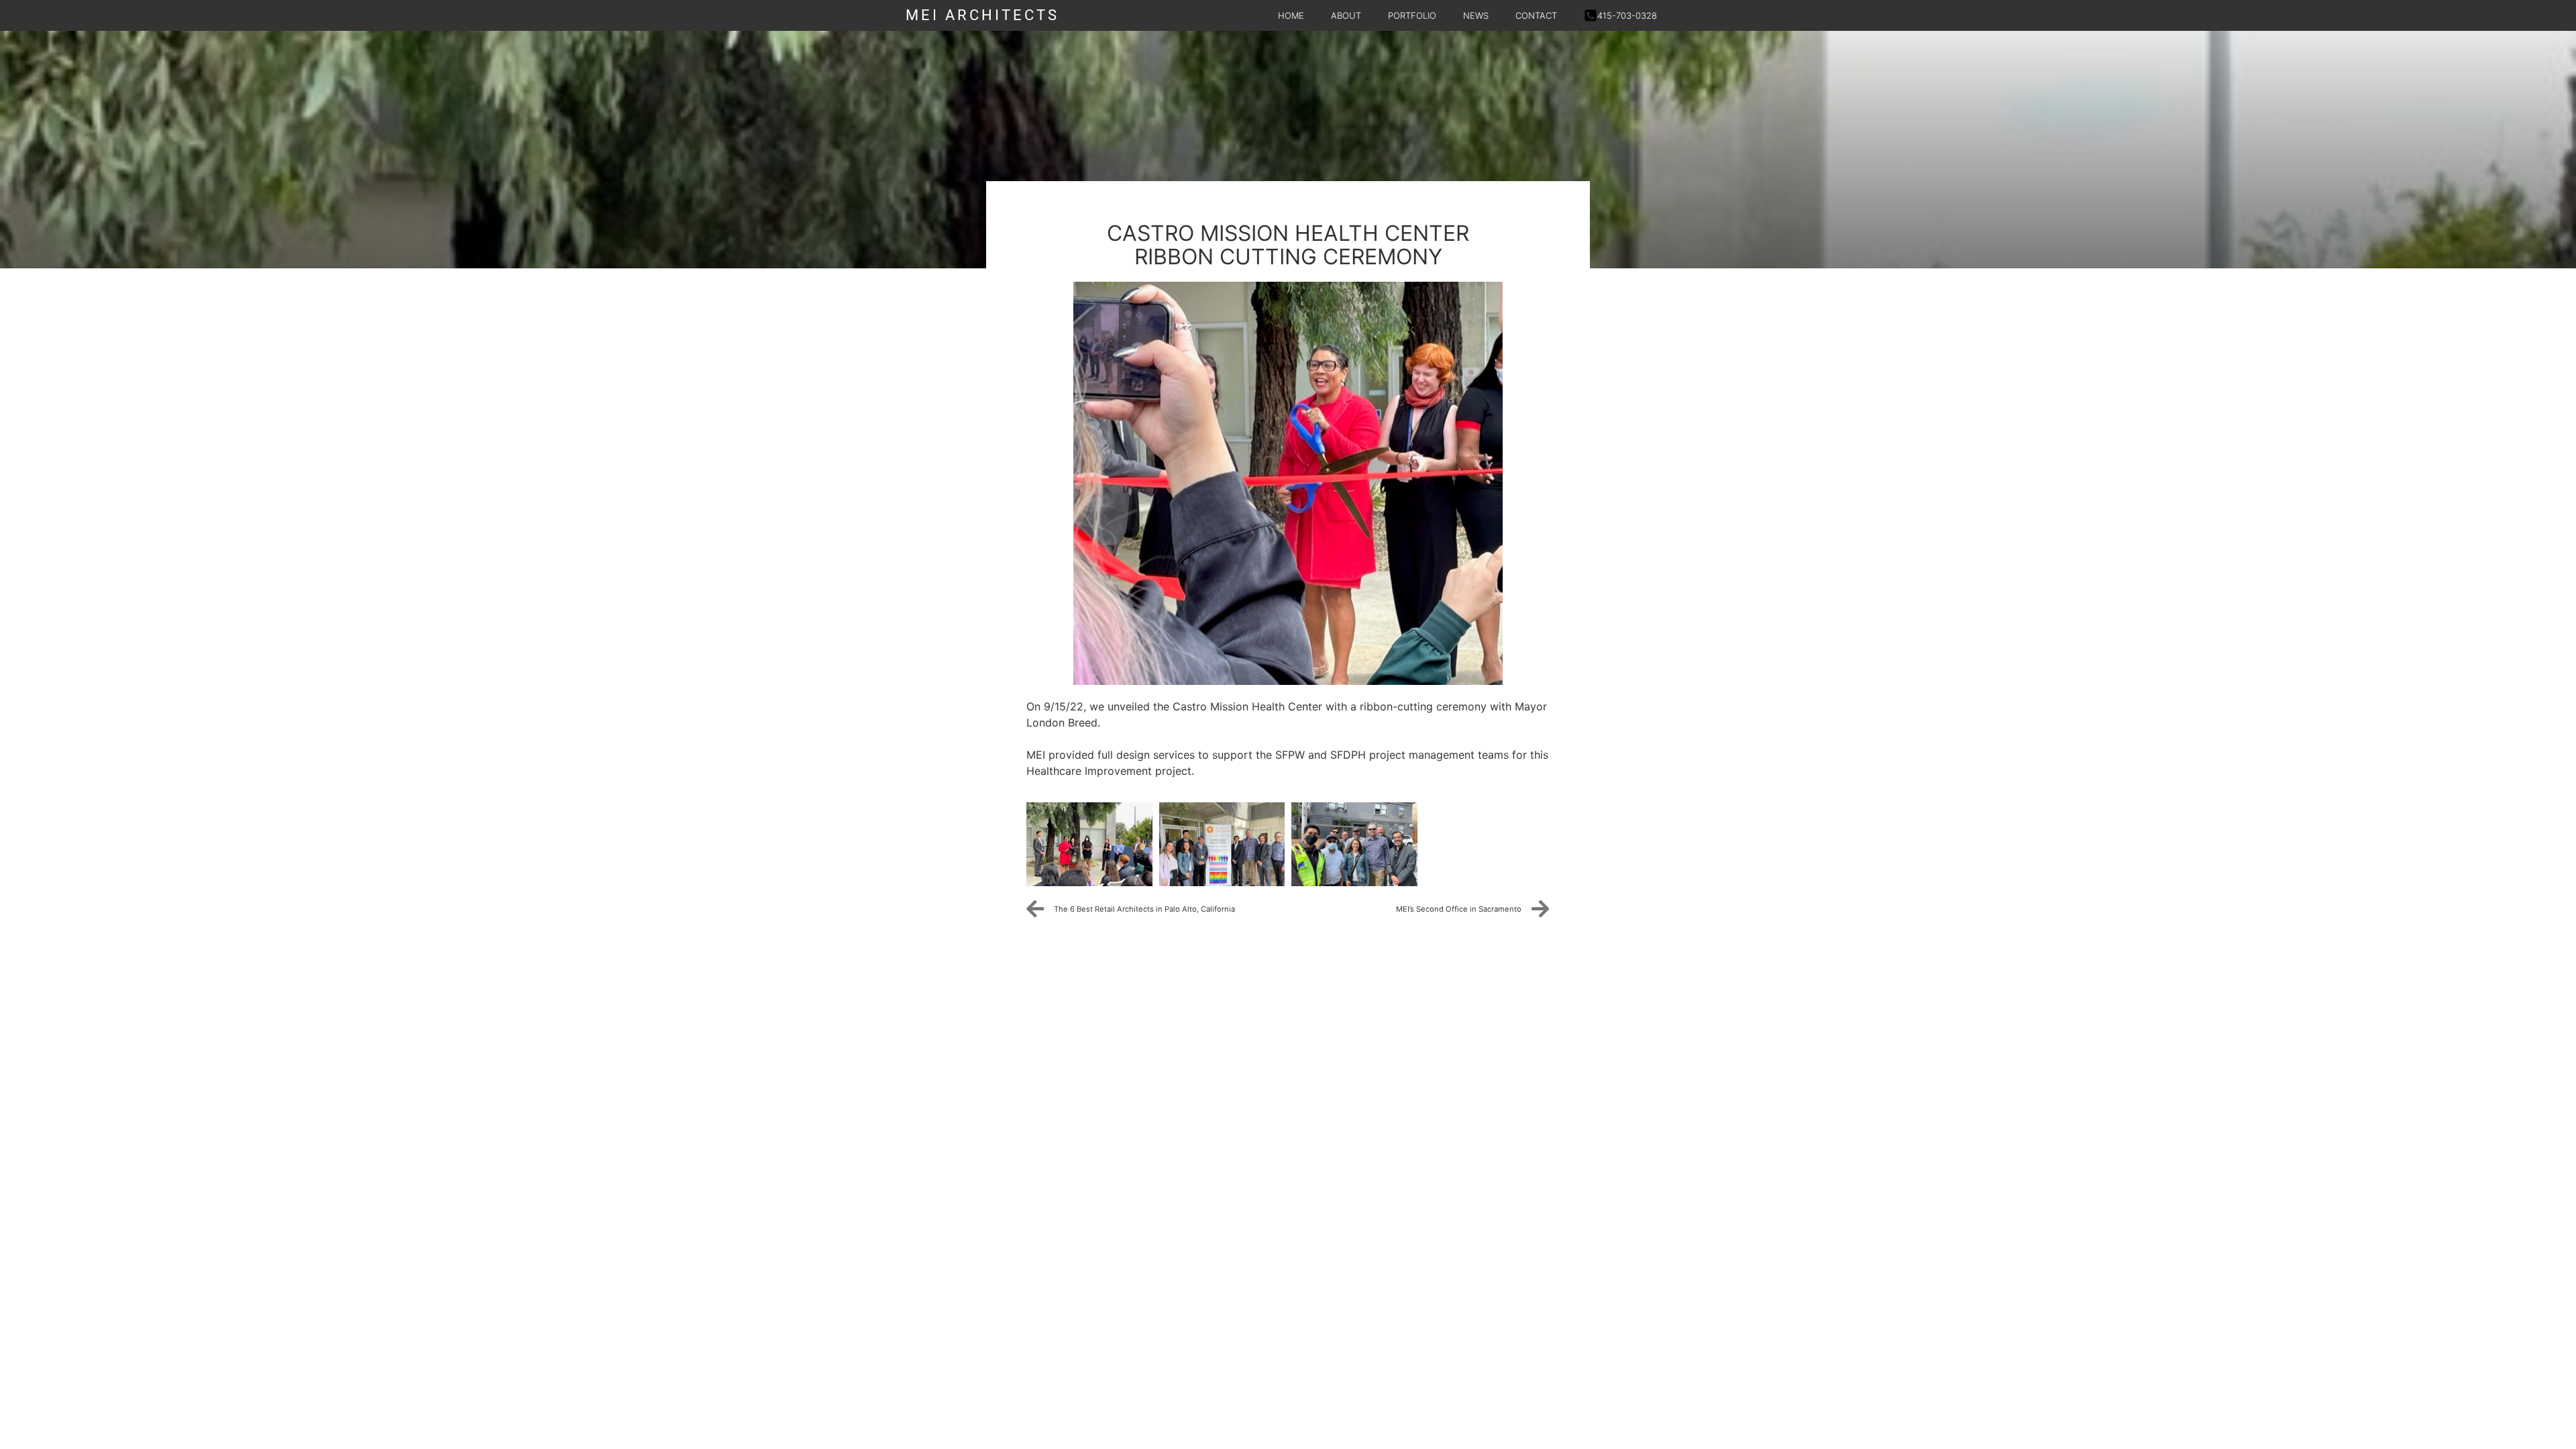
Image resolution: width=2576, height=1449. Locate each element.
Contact (1536, 15)
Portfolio (1412, 15)
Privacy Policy (952, 982)
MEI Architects (982, 15)
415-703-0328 (1627, 15)
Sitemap (1028, 982)
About (1346, 15)
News (1476, 15)
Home (1291, 15)
